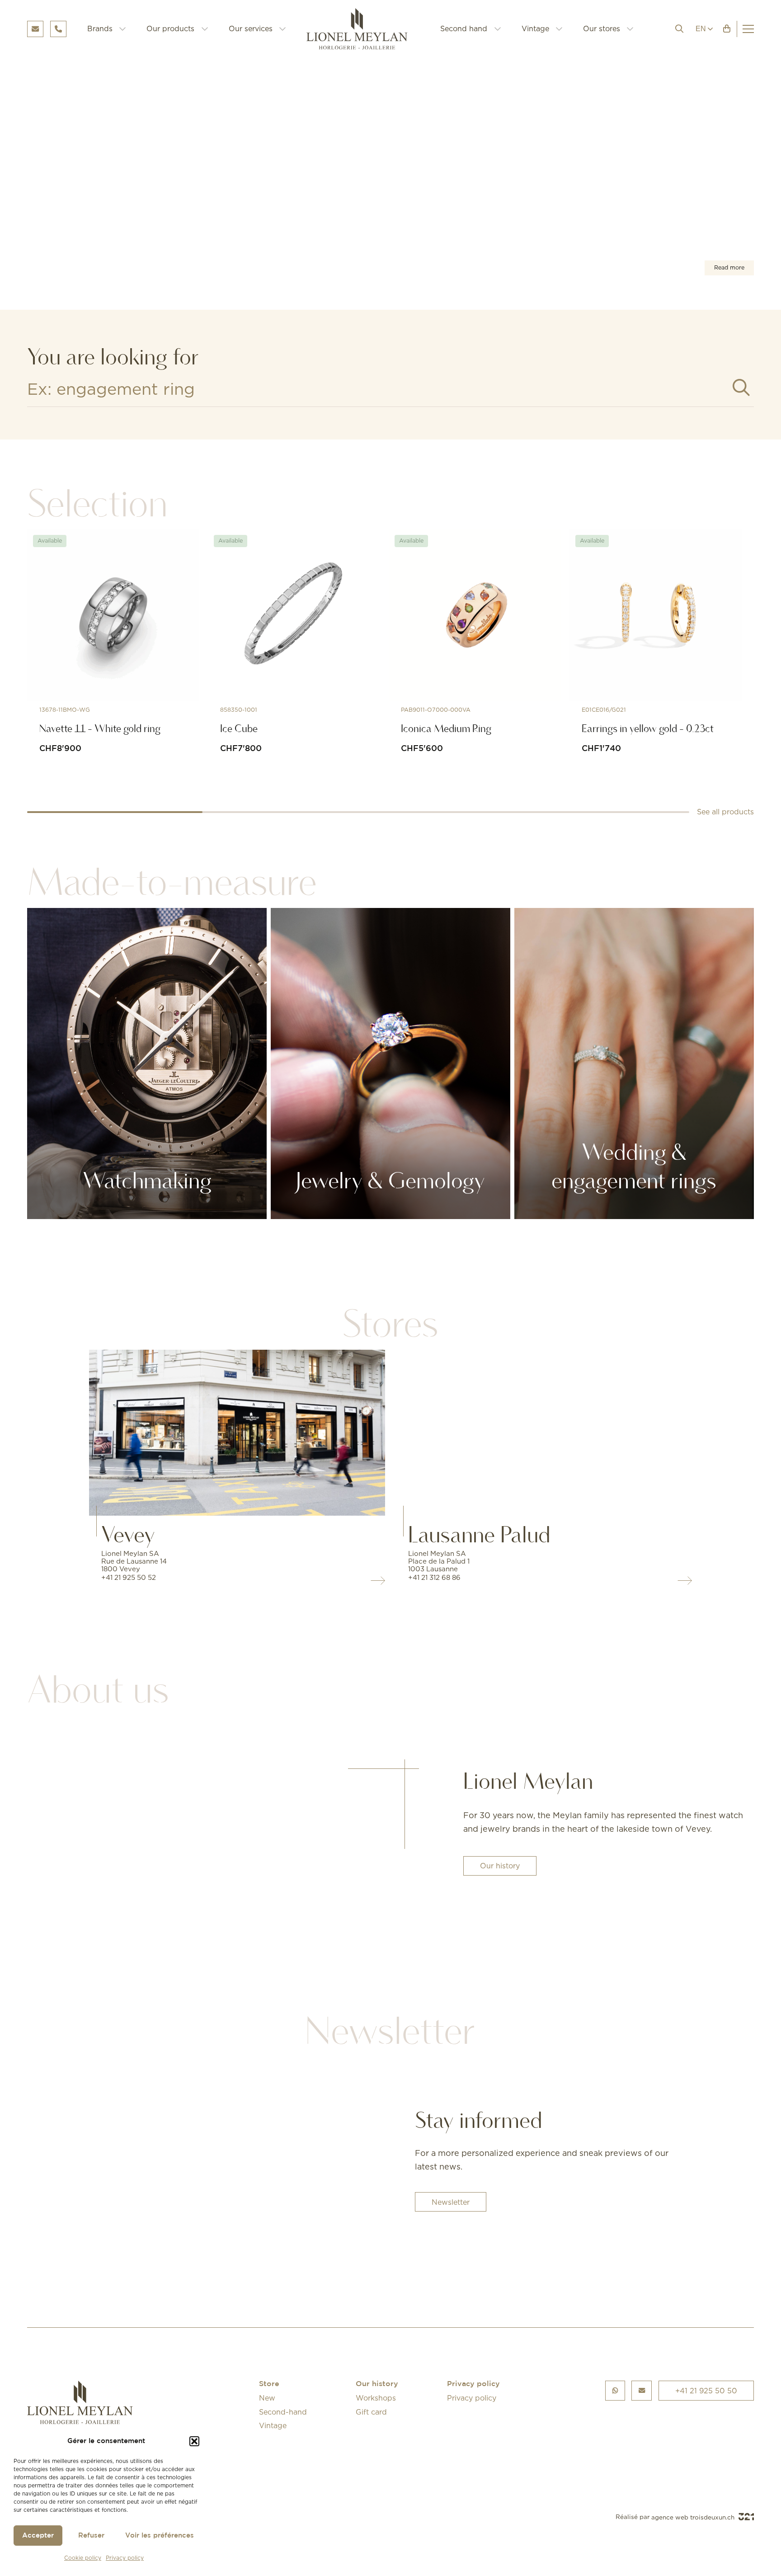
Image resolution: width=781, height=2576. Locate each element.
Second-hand (283, 2412)
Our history (500, 1866)
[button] (194, 2441)
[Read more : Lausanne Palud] (544, 1433)
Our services (251, 28)
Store (269, 2385)
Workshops (376, 2398)
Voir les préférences (160, 2536)
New (267, 2398)
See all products (725, 812)
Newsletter (451, 2202)
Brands (100, 28)
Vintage (535, 28)
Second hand (464, 28)
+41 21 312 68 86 (434, 1577)
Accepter (38, 2536)
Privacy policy (125, 2558)
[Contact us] (642, 2391)
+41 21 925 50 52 (129, 1577)
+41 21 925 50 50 (706, 2391)
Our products (170, 28)
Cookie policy (83, 2558)
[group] (390, 178)
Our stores (602, 28)
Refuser (91, 2536)
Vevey (128, 1535)
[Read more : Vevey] (237, 1433)
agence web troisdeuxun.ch (694, 2517)
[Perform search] (741, 388)
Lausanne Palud (479, 1535)
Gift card (371, 2412)
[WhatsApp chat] (615, 2391)
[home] (363, 29)
